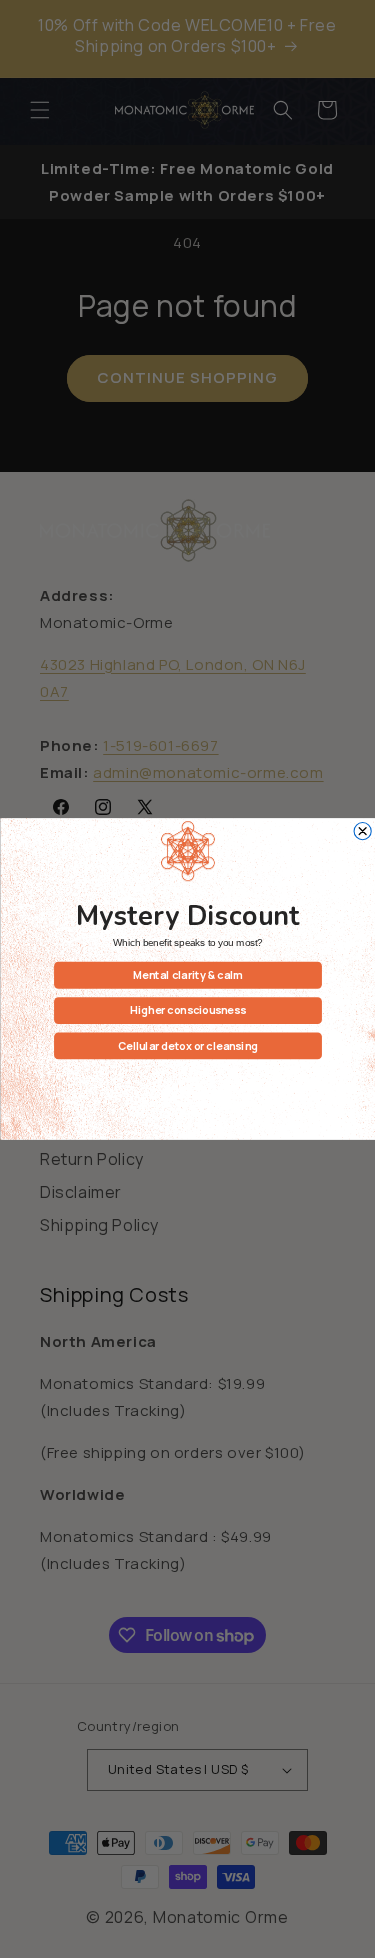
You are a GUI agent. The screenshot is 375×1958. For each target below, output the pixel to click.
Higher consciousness (187, 1010)
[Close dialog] (362, 831)
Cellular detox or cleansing (188, 1045)
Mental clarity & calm (188, 975)
